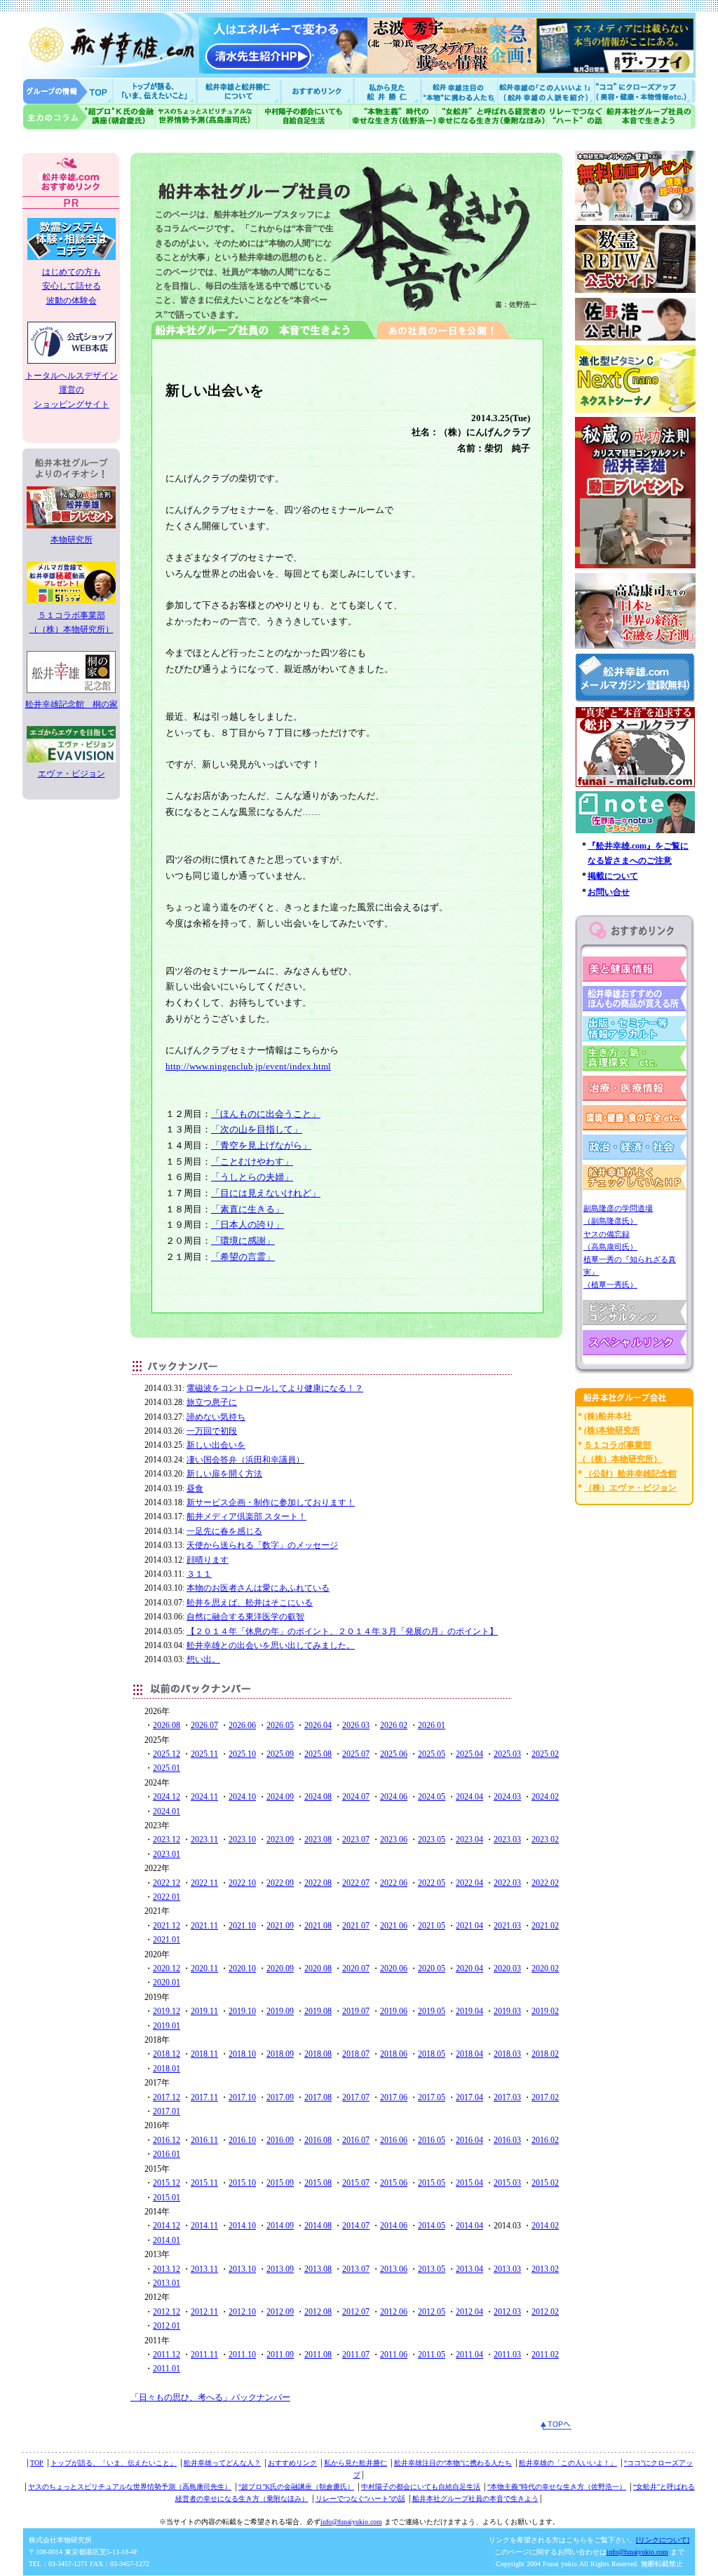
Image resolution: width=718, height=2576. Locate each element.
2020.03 (507, 1968)
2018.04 (469, 2054)
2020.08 (318, 1968)
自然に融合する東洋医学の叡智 (245, 1617)
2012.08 (318, 2312)
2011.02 (545, 2355)
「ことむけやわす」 (252, 1162)
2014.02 (545, 2226)
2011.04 (469, 2355)
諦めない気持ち (216, 1417)
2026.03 (356, 1725)
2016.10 (242, 2140)
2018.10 (242, 2054)
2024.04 (469, 1797)
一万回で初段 (212, 1431)
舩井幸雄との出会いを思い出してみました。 (271, 1645)
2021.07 (356, 1926)
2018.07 (356, 2054)
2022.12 (167, 1883)
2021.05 (432, 1926)
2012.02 (545, 2312)
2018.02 (545, 2054)
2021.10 (242, 1926)
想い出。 (203, 1659)
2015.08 (318, 2183)
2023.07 (356, 1839)
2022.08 (318, 1883)
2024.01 (167, 1811)
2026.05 (280, 1725)
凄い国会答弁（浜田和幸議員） (245, 1460)
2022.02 (545, 1883)
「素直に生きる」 (248, 1209)
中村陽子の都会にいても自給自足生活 (304, 117)
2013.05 (432, 2269)
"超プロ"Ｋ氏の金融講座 (89, 117)
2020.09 (280, 1968)
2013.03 (507, 2269)
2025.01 (167, 1768)
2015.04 (469, 2183)
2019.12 (167, 2011)
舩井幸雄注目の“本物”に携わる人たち (453, 2463)
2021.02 (545, 1926)
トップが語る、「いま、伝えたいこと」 (114, 2463)
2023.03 (507, 1839)
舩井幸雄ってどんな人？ (222, 2463)
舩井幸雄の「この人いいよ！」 (568, 2463)
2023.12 (167, 1839)
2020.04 (469, 1968)
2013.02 (545, 2269)
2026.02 (394, 1725)
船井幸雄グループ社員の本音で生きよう (650, 117)
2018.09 (280, 2054)
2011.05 (432, 2355)
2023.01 (167, 1854)
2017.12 (167, 2097)
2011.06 (394, 2355)
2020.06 (394, 1968)
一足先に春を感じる (224, 1531)
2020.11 (204, 1968)
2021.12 (167, 1926)
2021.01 (167, 1940)
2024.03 (507, 1797)
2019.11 (204, 2011)
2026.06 (242, 1725)
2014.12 (167, 2226)
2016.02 (545, 2140)
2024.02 (545, 1797)
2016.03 (507, 2140)
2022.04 (469, 1883)
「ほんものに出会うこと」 (266, 1114)
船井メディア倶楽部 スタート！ (246, 1516)
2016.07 (356, 2140)
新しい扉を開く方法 (224, 1474)
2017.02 (545, 2097)
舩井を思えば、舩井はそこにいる (250, 1603)
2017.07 (356, 2097)
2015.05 (432, 2183)
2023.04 (469, 1839)
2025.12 (167, 1754)
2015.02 (545, 2183)
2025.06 (394, 1754)
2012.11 (204, 2312)
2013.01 (167, 2283)
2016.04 (469, 2140)
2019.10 (242, 2011)
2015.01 (167, 2198)
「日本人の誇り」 (248, 1225)
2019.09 (280, 2011)
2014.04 (469, 2226)
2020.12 (167, 1968)
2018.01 (167, 2069)
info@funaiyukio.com (351, 2522)
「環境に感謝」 (243, 1241)
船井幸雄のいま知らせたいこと (156, 91)
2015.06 (394, 2183)
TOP (37, 2463)
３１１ (199, 1574)
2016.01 (167, 2154)
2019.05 (432, 2011)
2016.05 (432, 2140)
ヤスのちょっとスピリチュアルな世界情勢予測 (206, 117)
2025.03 (507, 1754)
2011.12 (167, 2355)
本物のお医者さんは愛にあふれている (258, 1588)
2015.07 (356, 2183)
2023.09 (280, 1839)
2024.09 (280, 1797)
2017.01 (167, 2111)
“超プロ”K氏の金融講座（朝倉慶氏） (296, 2487)
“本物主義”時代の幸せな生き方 (393, 117)
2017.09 (280, 2097)
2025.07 (356, 1754)
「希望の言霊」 (243, 1257)
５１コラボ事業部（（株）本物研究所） (72, 622)
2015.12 (167, 2183)
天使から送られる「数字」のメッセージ (262, 1545)
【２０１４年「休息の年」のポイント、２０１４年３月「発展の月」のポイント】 (342, 1631)
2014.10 (242, 2226)
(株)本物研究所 (612, 1430)
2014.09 (280, 2226)
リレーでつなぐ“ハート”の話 (360, 2499)
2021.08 (318, 1926)
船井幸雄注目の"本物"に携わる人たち (458, 91)
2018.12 (167, 2054)
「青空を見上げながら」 (261, 1145)
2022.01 (167, 1897)
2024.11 (204, 1797)
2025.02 (545, 1754)
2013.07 (356, 2269)
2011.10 (242, 2355)
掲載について (613, 876)
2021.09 (280, 1926)
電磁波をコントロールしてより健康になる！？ (275, 1388)
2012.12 (167, 2312)
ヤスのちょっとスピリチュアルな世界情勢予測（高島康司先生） (130, 2487)
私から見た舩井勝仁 (387, 91)
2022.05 (432, 1883)
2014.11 (204, 2226)
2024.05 (432, 1797)
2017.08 (318, 2097)
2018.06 (394, 2054)
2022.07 (356, 1883)
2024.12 (167, 1797)
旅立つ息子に (212, 1402)
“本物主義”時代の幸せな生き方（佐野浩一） (557, 2487)
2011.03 (507, 2355)
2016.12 (167, 2140)
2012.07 (356, 2312)
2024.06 (394, 1797)
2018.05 (432, 2054)
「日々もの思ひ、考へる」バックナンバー (210, 2397)
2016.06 (394, 2140)
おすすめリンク (318, 91)
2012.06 (394, 2312)
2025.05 (432, 1754)
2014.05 (432, 2226)
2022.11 (204, 1883)
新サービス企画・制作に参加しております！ (271, 1502)
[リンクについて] (663, 2540)
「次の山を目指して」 (257, 1129)
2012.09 (280, 2312)
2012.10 (242, 2312)
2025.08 (318, 1754)
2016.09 (280, 2140)
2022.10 (242, 1883)
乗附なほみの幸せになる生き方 (491, 117)
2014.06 (394, 2226)
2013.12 (167, 2269)
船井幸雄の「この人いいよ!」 (545, 91)
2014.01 (167, 2240)
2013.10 (242, 2269)
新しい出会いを (216, 1445)
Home (68, 91)
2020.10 (242, 1968)
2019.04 (469, 2011)
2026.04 (318, 1725)
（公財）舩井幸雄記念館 (630, 1474)
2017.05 (432, 2097)
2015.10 (242, 2183)
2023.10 (242, 1839)
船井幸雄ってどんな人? (240, 91)
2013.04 (469, 2269)
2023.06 (394, 1839)
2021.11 (204, 1926)
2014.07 (356, 2226)
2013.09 (280, 2269)
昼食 (195, 1488)
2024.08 (318, 1797)
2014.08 (318, 2226)
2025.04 (469, 1754)
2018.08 (318, 2054)
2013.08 (318, 2269)
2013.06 (394, 2269)
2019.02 (545, 2011)
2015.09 (280, 2183)
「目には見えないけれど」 (266, 1193)
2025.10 (242, 1754)
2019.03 (507, 2011)
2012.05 (432, 2312)
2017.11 (204, 2097)
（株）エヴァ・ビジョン (630, 1488)
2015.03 (507, 2183)
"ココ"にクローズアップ (645, 91)
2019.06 (394, 2011)
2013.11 (204, 2269)
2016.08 (318, 2140)
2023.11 (204, 1839)
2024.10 (242, 1797)
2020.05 (432, 1968)
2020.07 (356, 1968)
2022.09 (280, 1883)
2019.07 (356, 2011)
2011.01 (167, 2369)
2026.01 (432, 1725)
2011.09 (280, 2355)
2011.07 (356, 2355)
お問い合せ (609, 892)
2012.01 (167, 2326)
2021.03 (507, 1926)
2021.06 (394, 1926)
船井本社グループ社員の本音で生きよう (475, 2499)
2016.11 (204, 2140)
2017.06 (394, 2097)
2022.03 (507, 1883)
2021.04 (469, 1926)
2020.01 (167, 1982)
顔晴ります (208, 1560)
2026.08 (167, 1725)
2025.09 (280, 1754)
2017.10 (242, 2097)
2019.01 (167, 2026)
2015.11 (204, 2183)
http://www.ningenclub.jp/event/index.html (248, 1066)
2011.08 (318, 2355)
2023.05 (432, 1839)
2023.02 (545, 1839)
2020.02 (545, 1968)
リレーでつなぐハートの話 (575, 117)
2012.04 (469, 2312)
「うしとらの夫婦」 (252, 1177)
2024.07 (356, 1797)
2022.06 (394, 1883)
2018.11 (204, 2054)
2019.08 (318, 2011)
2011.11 (204, 2355)
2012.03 (507, 2312)
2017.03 (507, 2097)
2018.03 (507, 2054)
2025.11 (204, 1754)
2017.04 (469, 2097)
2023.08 (318, 1839)
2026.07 (204, 1725)
